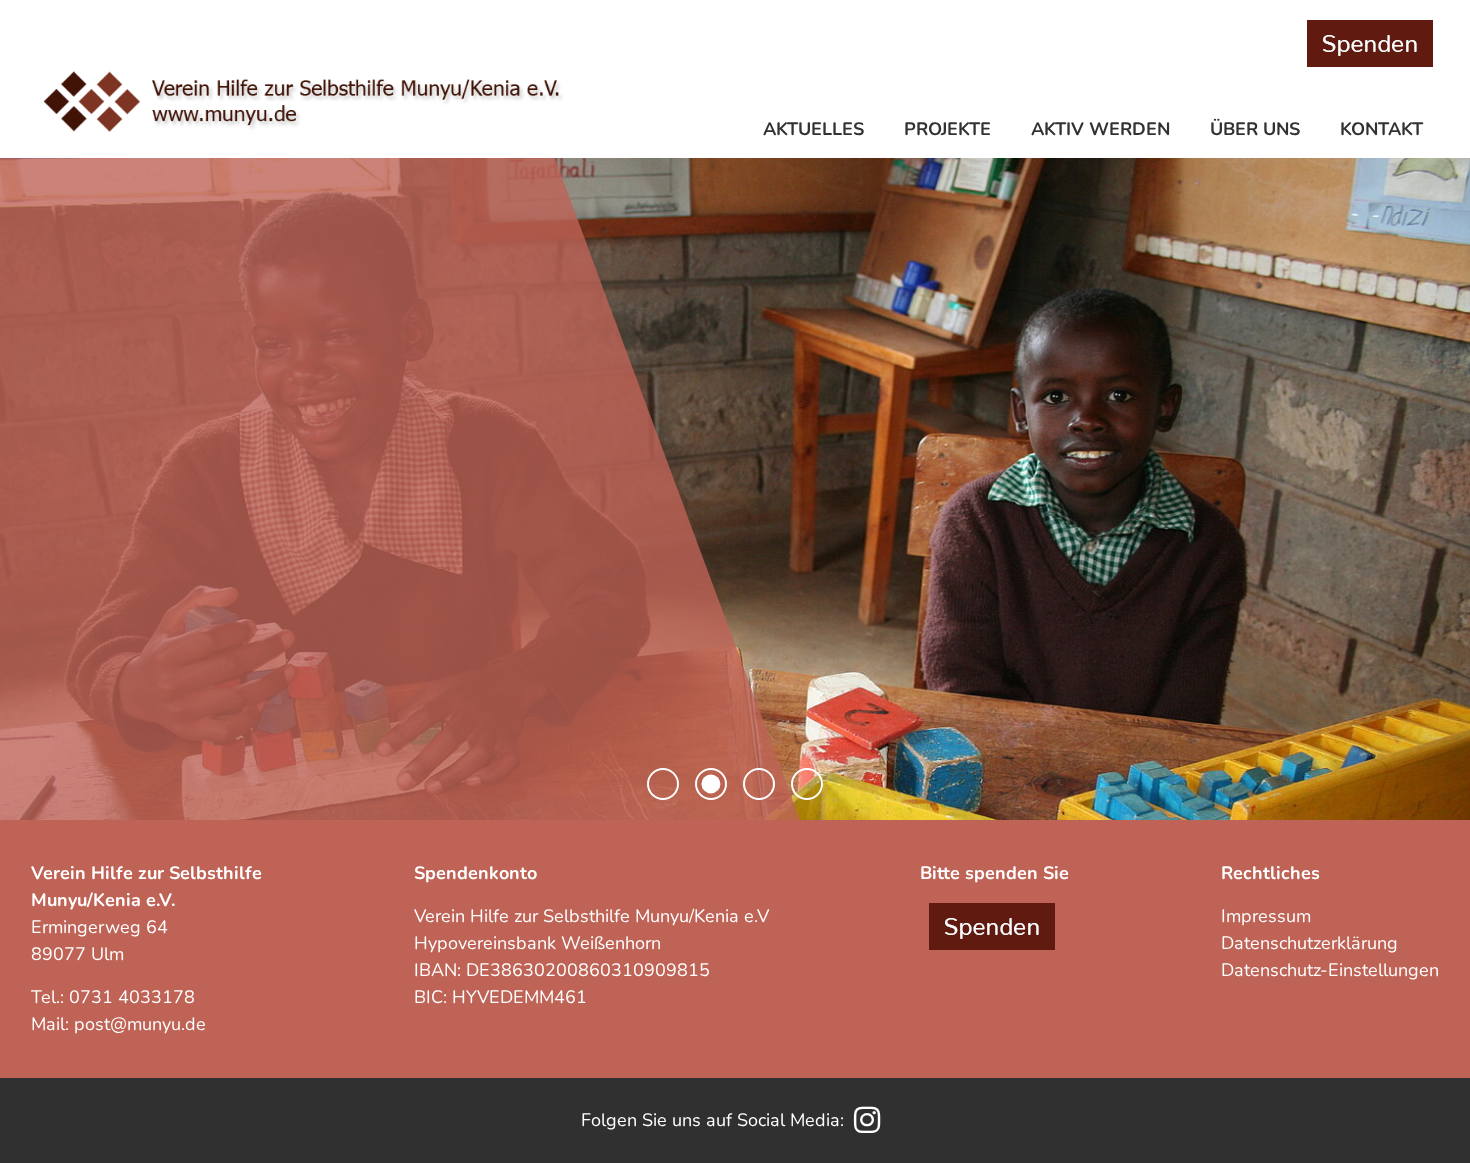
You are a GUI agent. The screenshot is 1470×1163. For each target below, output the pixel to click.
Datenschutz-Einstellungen (1330, 970)
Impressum (1266, 916)
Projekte (947, 129)
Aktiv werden (1100, 129)
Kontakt (1381, 129)
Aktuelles (813, 129)
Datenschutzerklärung (1309, 943)
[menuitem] (817, 131)
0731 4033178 (132, 997)
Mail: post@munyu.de (118, 1024)
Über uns (1255, 129)
